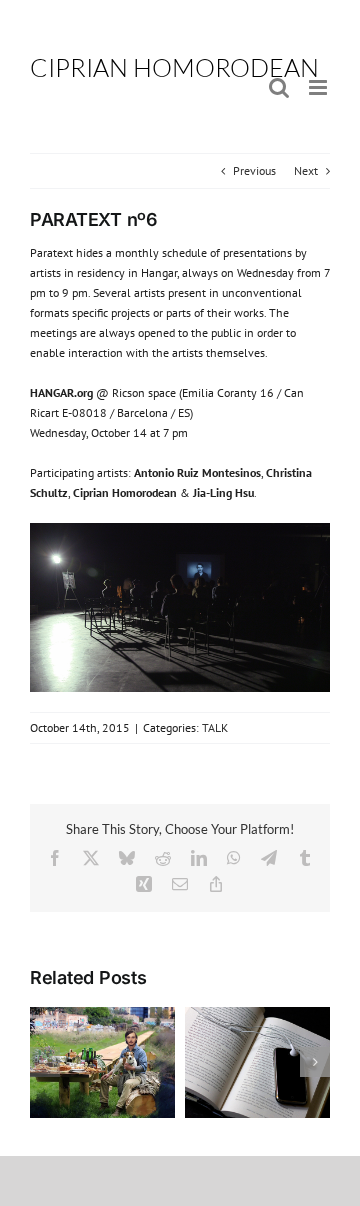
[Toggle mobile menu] (319, 87)
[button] (45, 1062)
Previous (254, 170)
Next (306, 170)
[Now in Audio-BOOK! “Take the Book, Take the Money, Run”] (257, 1014)
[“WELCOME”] (102, 1014)
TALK (215, 727)
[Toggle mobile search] (279, 87)
